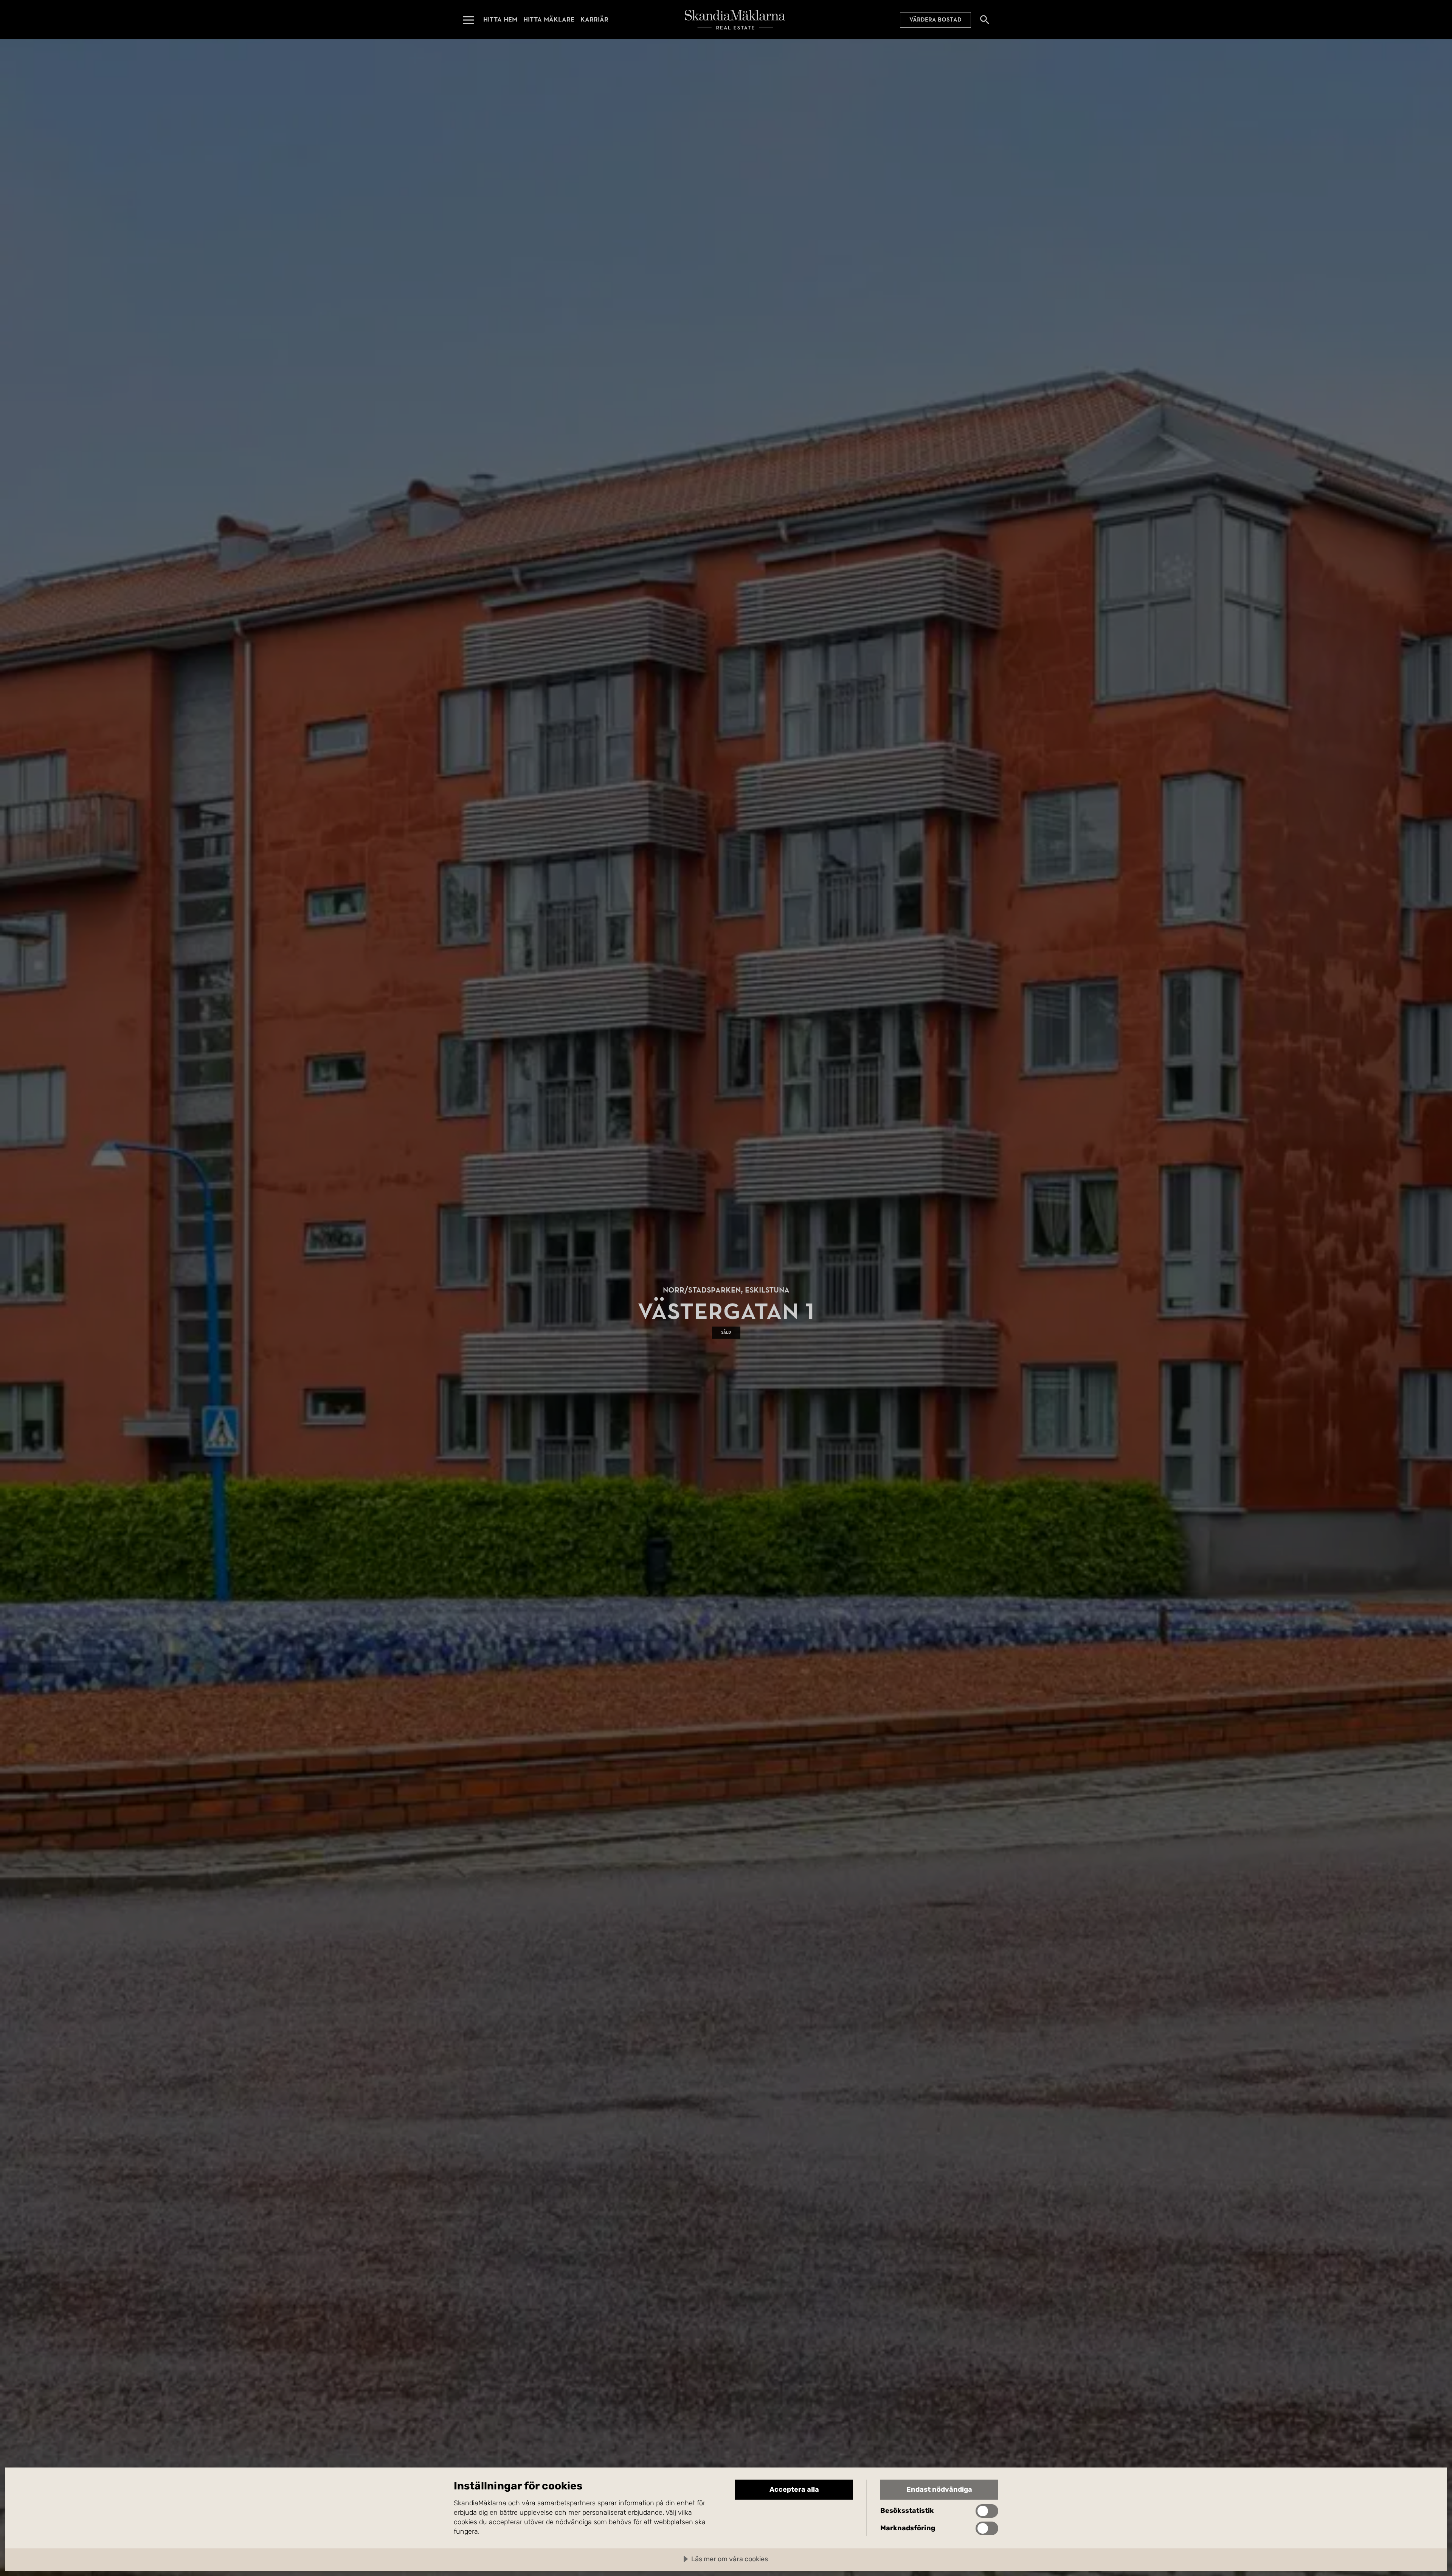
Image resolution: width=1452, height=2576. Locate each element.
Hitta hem (500, 19)
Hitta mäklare (549, 19)
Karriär (594, 19)
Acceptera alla (794, 2489)
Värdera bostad (935, 20)
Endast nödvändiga (939, 2489)
